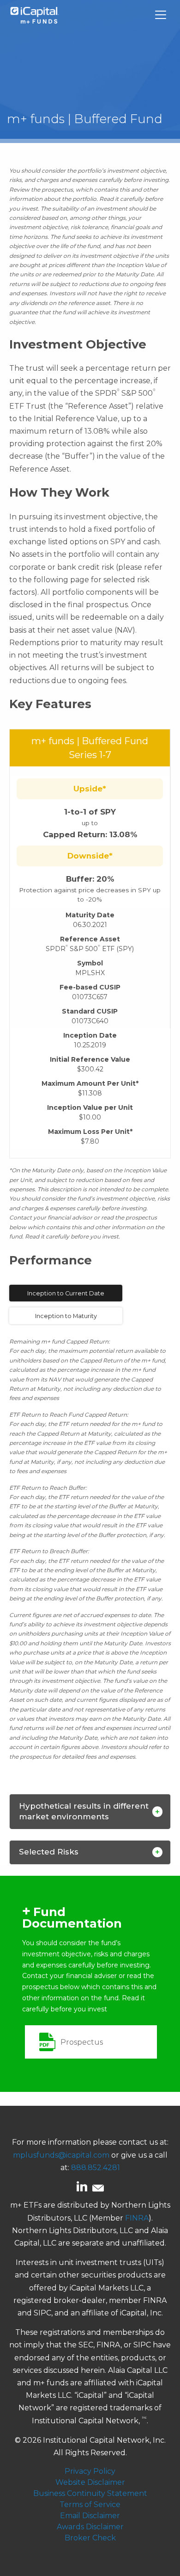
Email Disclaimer (90, 2516)
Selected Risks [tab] (49, 1852)
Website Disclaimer (90, 2482)
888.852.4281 (96, 2168)
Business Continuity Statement (90, 2493)
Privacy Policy (90, 2471)
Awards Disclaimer (90, 2527)
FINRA (137, 2218)
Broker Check (90, 2538)
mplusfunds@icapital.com (61, 2155)
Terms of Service (90, 2504)
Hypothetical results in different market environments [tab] (84, 1811)
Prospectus (82, 2042)
